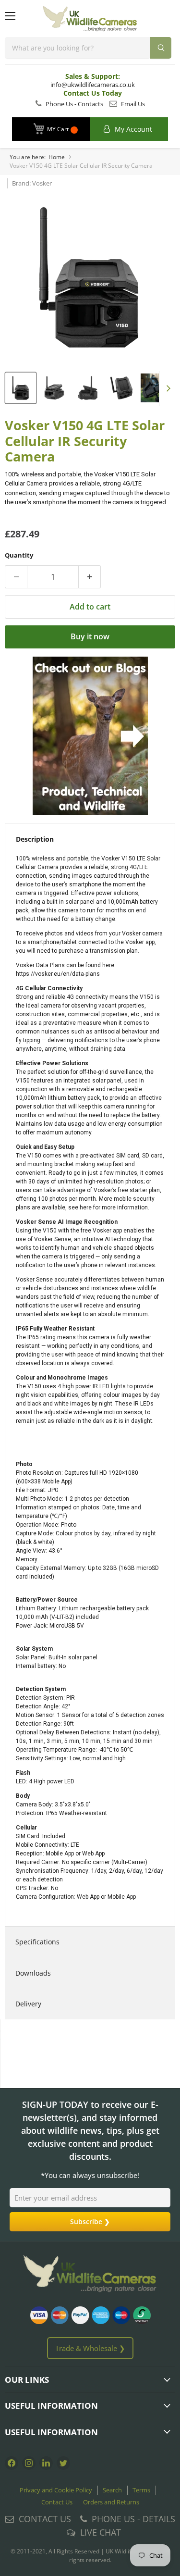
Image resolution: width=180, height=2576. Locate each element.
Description (35, 839)
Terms (141, 2490)
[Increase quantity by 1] (90, 577)
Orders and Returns (111, 2502)
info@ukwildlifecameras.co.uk (93, 85)
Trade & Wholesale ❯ (90, 2348)
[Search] (161, 48)
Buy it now (90, 636)
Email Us (132, 104)
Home (57, 157)
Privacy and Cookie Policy (56, 2490)
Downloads (33, 1973)
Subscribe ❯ (90, 2221)
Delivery (28, 2004)
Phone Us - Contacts (74, 104)
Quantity (19, 555)
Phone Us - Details (133, 2519)
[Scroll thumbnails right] (167, 389)
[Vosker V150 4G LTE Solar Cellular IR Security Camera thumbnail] (21, 388)
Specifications (37, 1942)
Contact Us (57, 2502)
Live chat (101, 2532)
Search (112, 2490)
